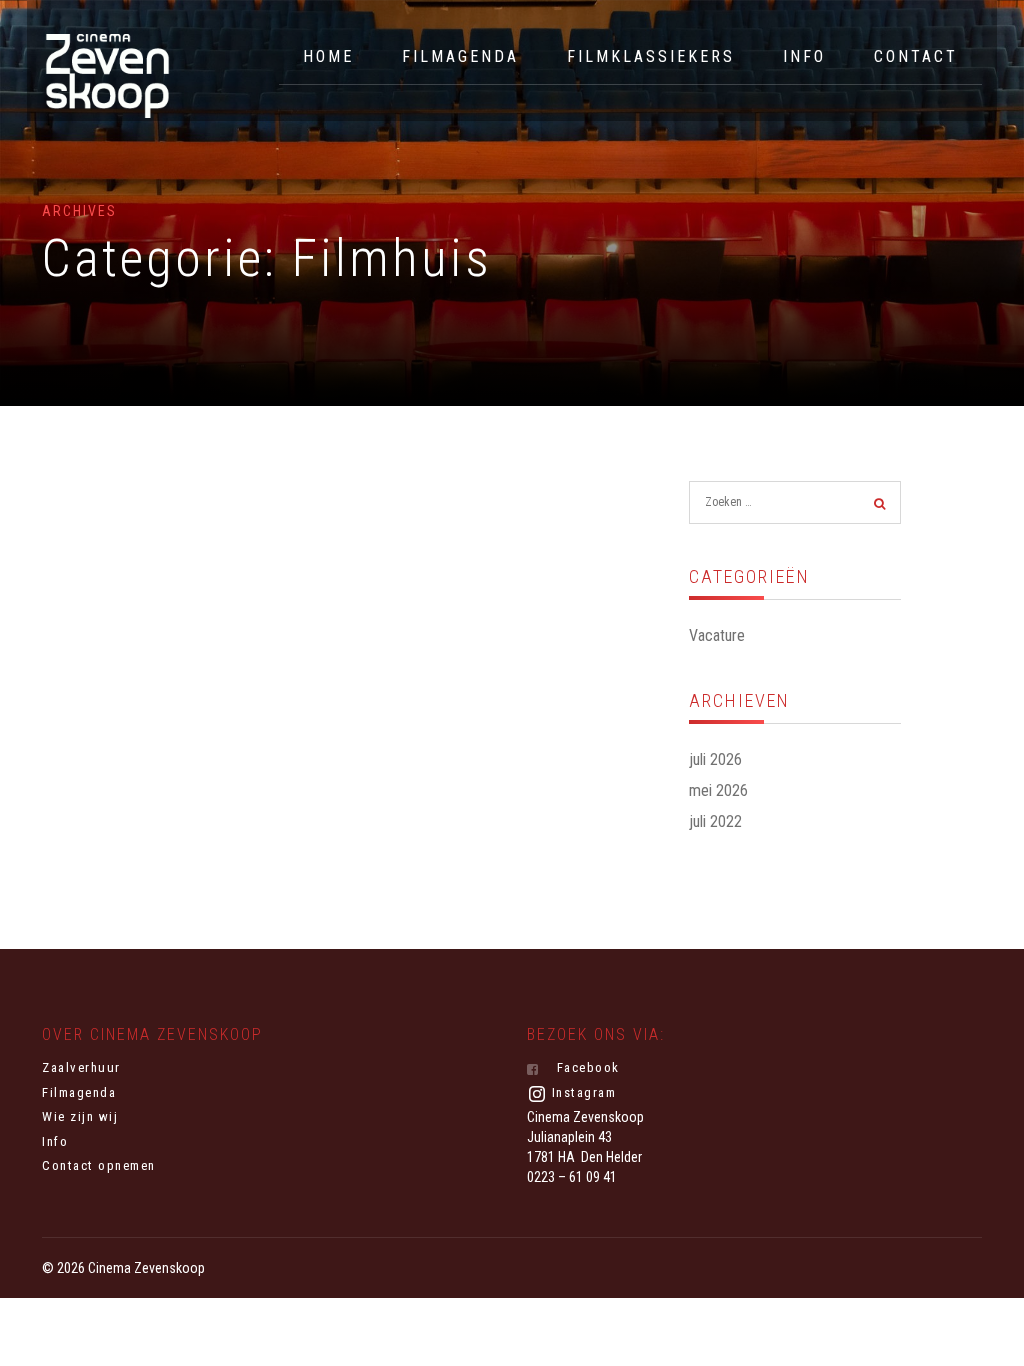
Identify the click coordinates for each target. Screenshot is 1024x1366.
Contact (916, 56)
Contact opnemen (99, 1165)
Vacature (717, 635)
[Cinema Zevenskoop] (107, 76)
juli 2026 (715, 759)
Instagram (581, 1092)
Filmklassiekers (651, 56)
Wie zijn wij (80, 1116)
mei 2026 (718, 790)
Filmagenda (460, 56)
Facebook (586, 1067)
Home (328, 56)
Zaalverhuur (81, 1067)
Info (804, 56)
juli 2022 (715, 821)
